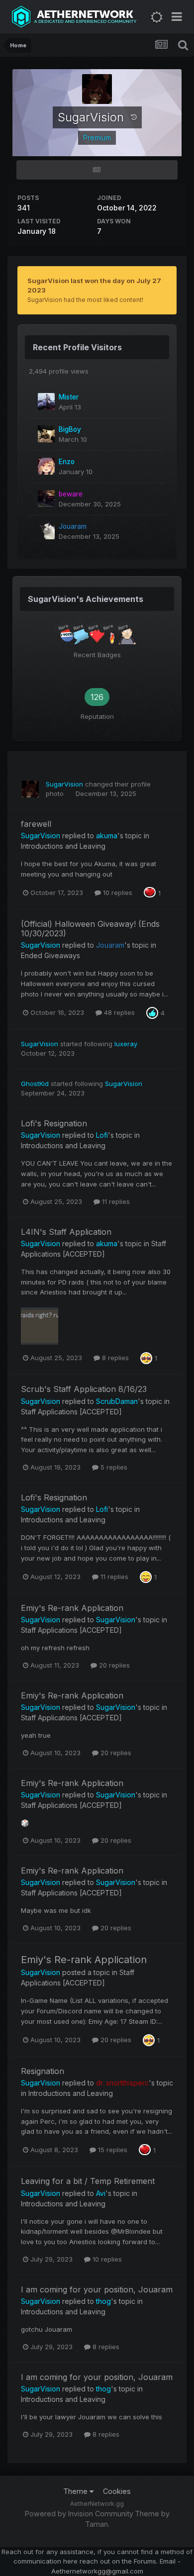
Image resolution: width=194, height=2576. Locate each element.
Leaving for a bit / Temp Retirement (88, 2181)
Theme (76, 2491)
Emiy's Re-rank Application (72, 1608)
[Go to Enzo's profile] (46, 466)
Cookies (117, 2491)
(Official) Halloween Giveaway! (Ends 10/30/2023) (90, 929)
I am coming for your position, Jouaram (97, 2289)
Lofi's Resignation (54, 1123)
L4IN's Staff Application (66, 1232)
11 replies (115, 1201)
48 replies (118, 1012)
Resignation (43, 2071)
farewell (36, 824)
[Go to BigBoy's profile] (46, 434)
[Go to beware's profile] (46, 498)
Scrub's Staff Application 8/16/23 (84, 1389)
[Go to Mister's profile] (46, 401)
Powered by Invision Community (79, 2514)
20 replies (113, 1665)
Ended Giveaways (50, 955)
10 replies (117, 892)
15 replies (112, 2150)
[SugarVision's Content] (97, 170)
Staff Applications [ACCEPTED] (71, 1412)
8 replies (114, 1358)
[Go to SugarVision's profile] (30, 789)
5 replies (113, 1467)
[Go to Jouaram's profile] (46, 531)
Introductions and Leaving (63, 846)
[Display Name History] (134, 117)
